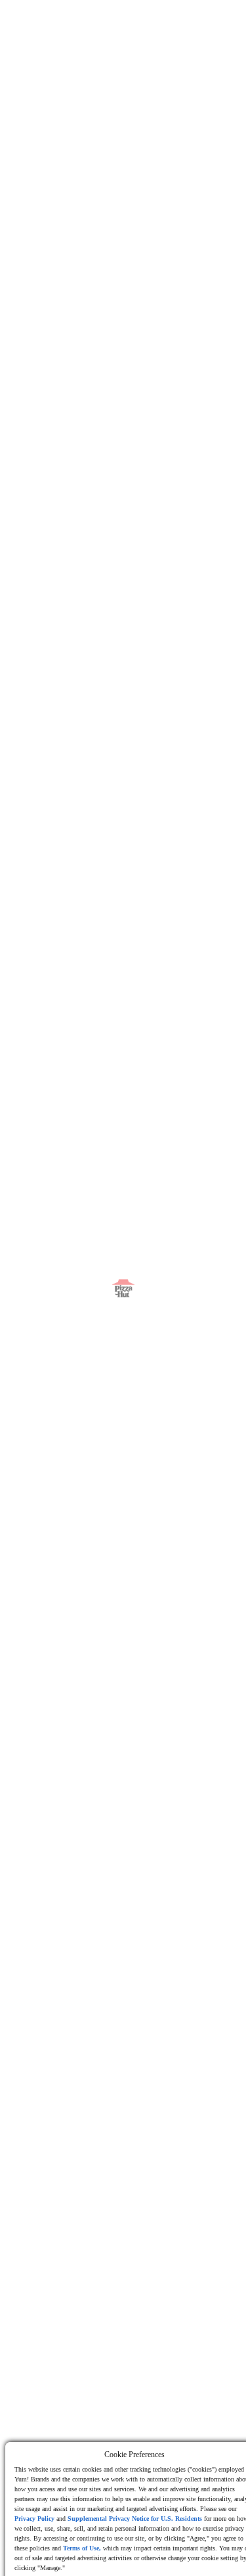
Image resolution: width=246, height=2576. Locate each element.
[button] (67, 24)
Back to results (65, 87)
